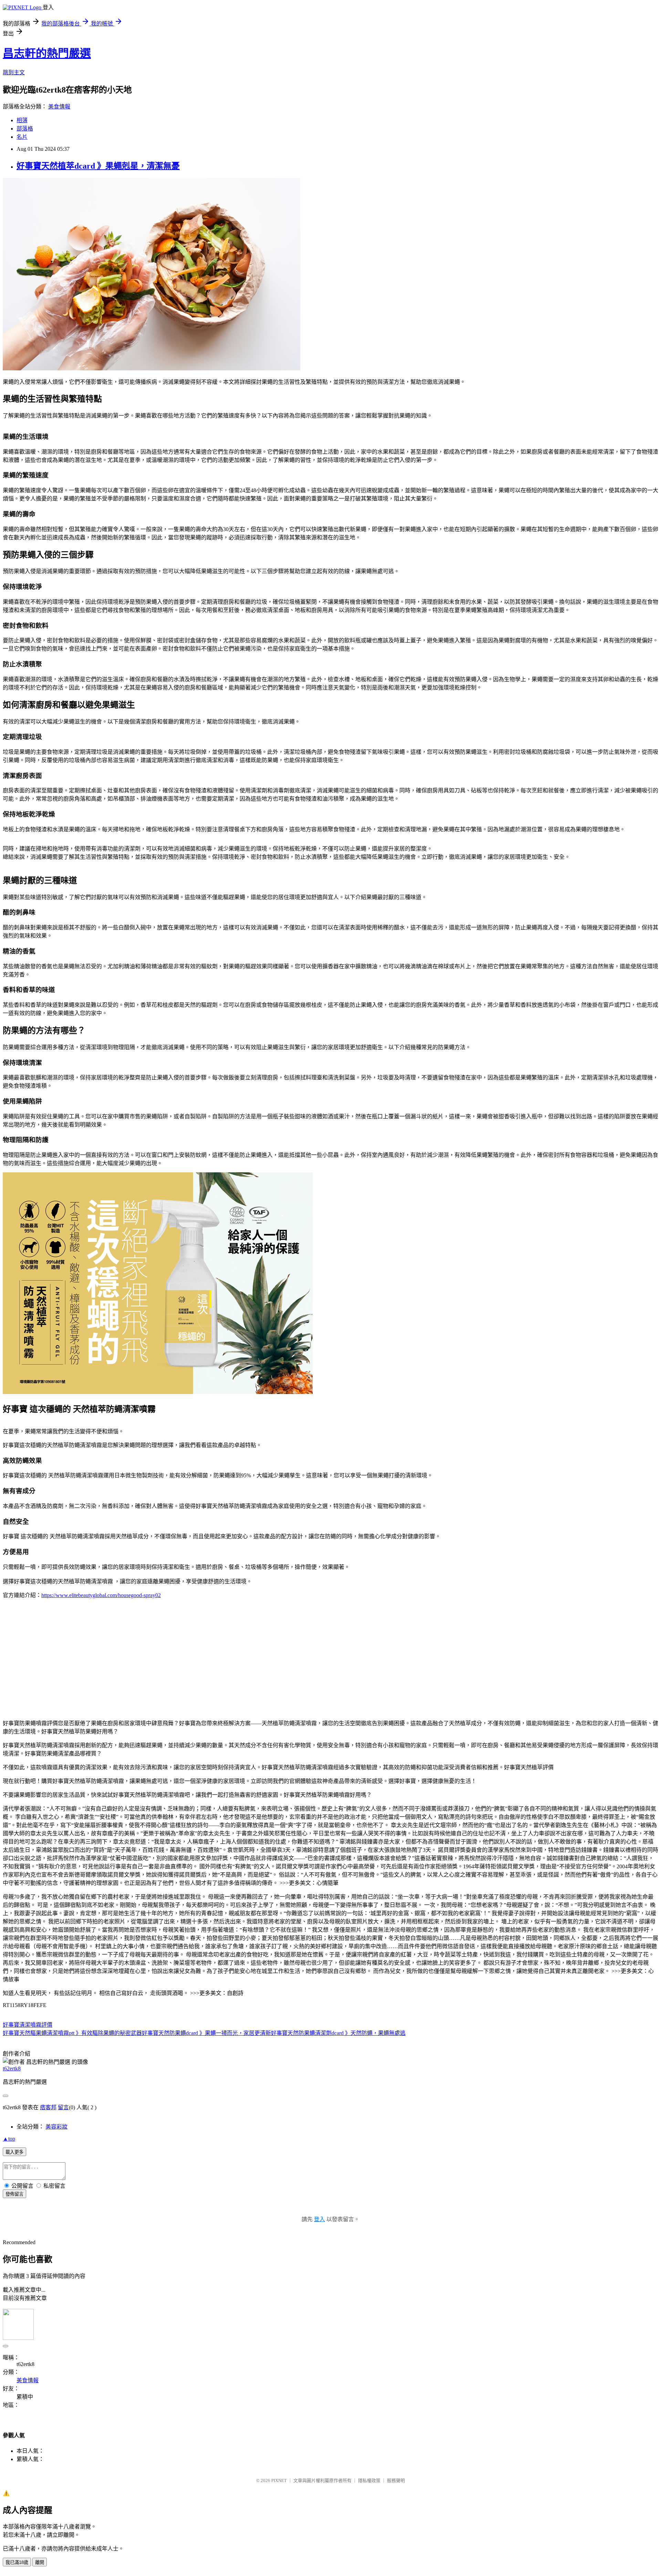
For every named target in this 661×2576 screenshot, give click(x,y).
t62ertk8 (12, 2068)
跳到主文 (14, 72)
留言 (63, 2107)
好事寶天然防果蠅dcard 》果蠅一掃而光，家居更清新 (206, 2033)
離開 (40, 2562)
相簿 (22, 120)
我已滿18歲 (17, 2562)
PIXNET (279, 2480)
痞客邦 (48, 2107)
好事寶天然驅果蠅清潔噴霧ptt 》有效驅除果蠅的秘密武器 (72, 2033)
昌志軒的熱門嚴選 (47, 53)
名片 (22, 137)
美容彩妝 (56, 2127)
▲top (9, 2139)
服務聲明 (396, 2480)
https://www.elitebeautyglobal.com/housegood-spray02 (101, 1595)
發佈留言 (14, 2194)
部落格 (25, 129)
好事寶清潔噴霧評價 (28, 2025)
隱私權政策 (369, 2480)
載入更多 (14, 2152)
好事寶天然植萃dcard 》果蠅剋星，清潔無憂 (98, 166)
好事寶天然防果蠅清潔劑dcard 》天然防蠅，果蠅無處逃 (338, 2033)
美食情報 (59, 107)
